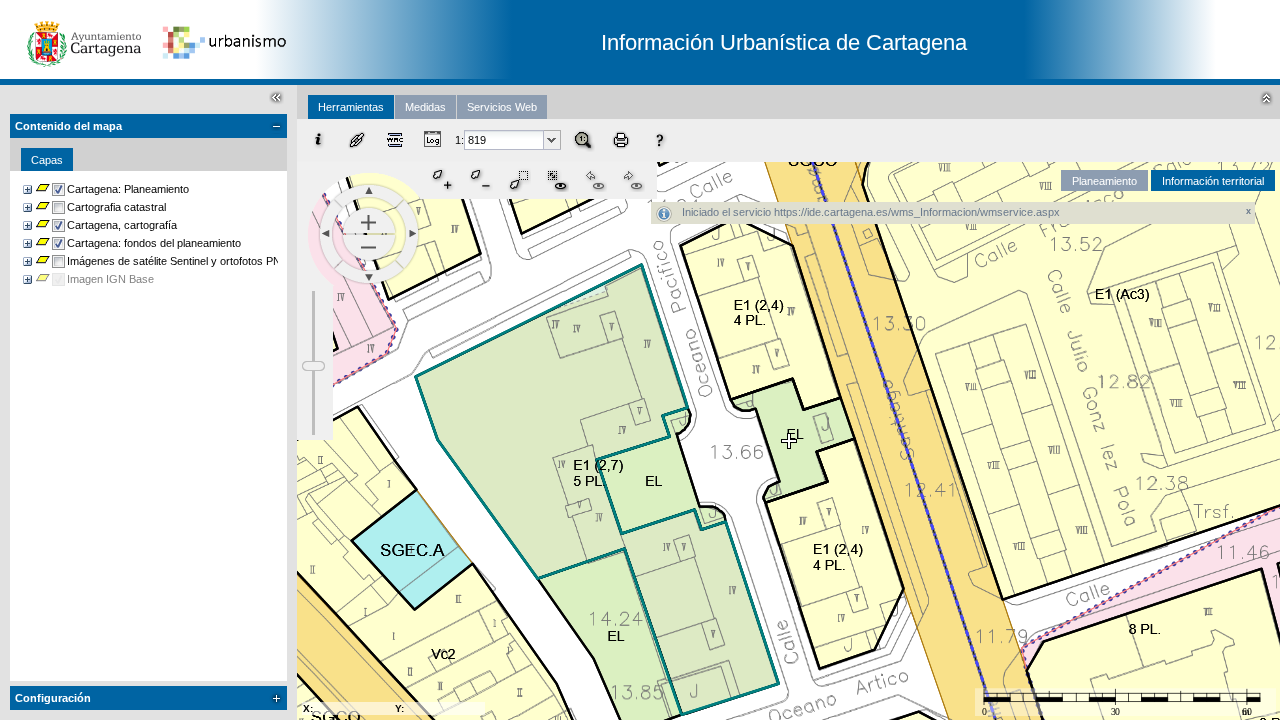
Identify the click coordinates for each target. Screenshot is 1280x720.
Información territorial (1213, 181)
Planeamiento (1104, 181)
